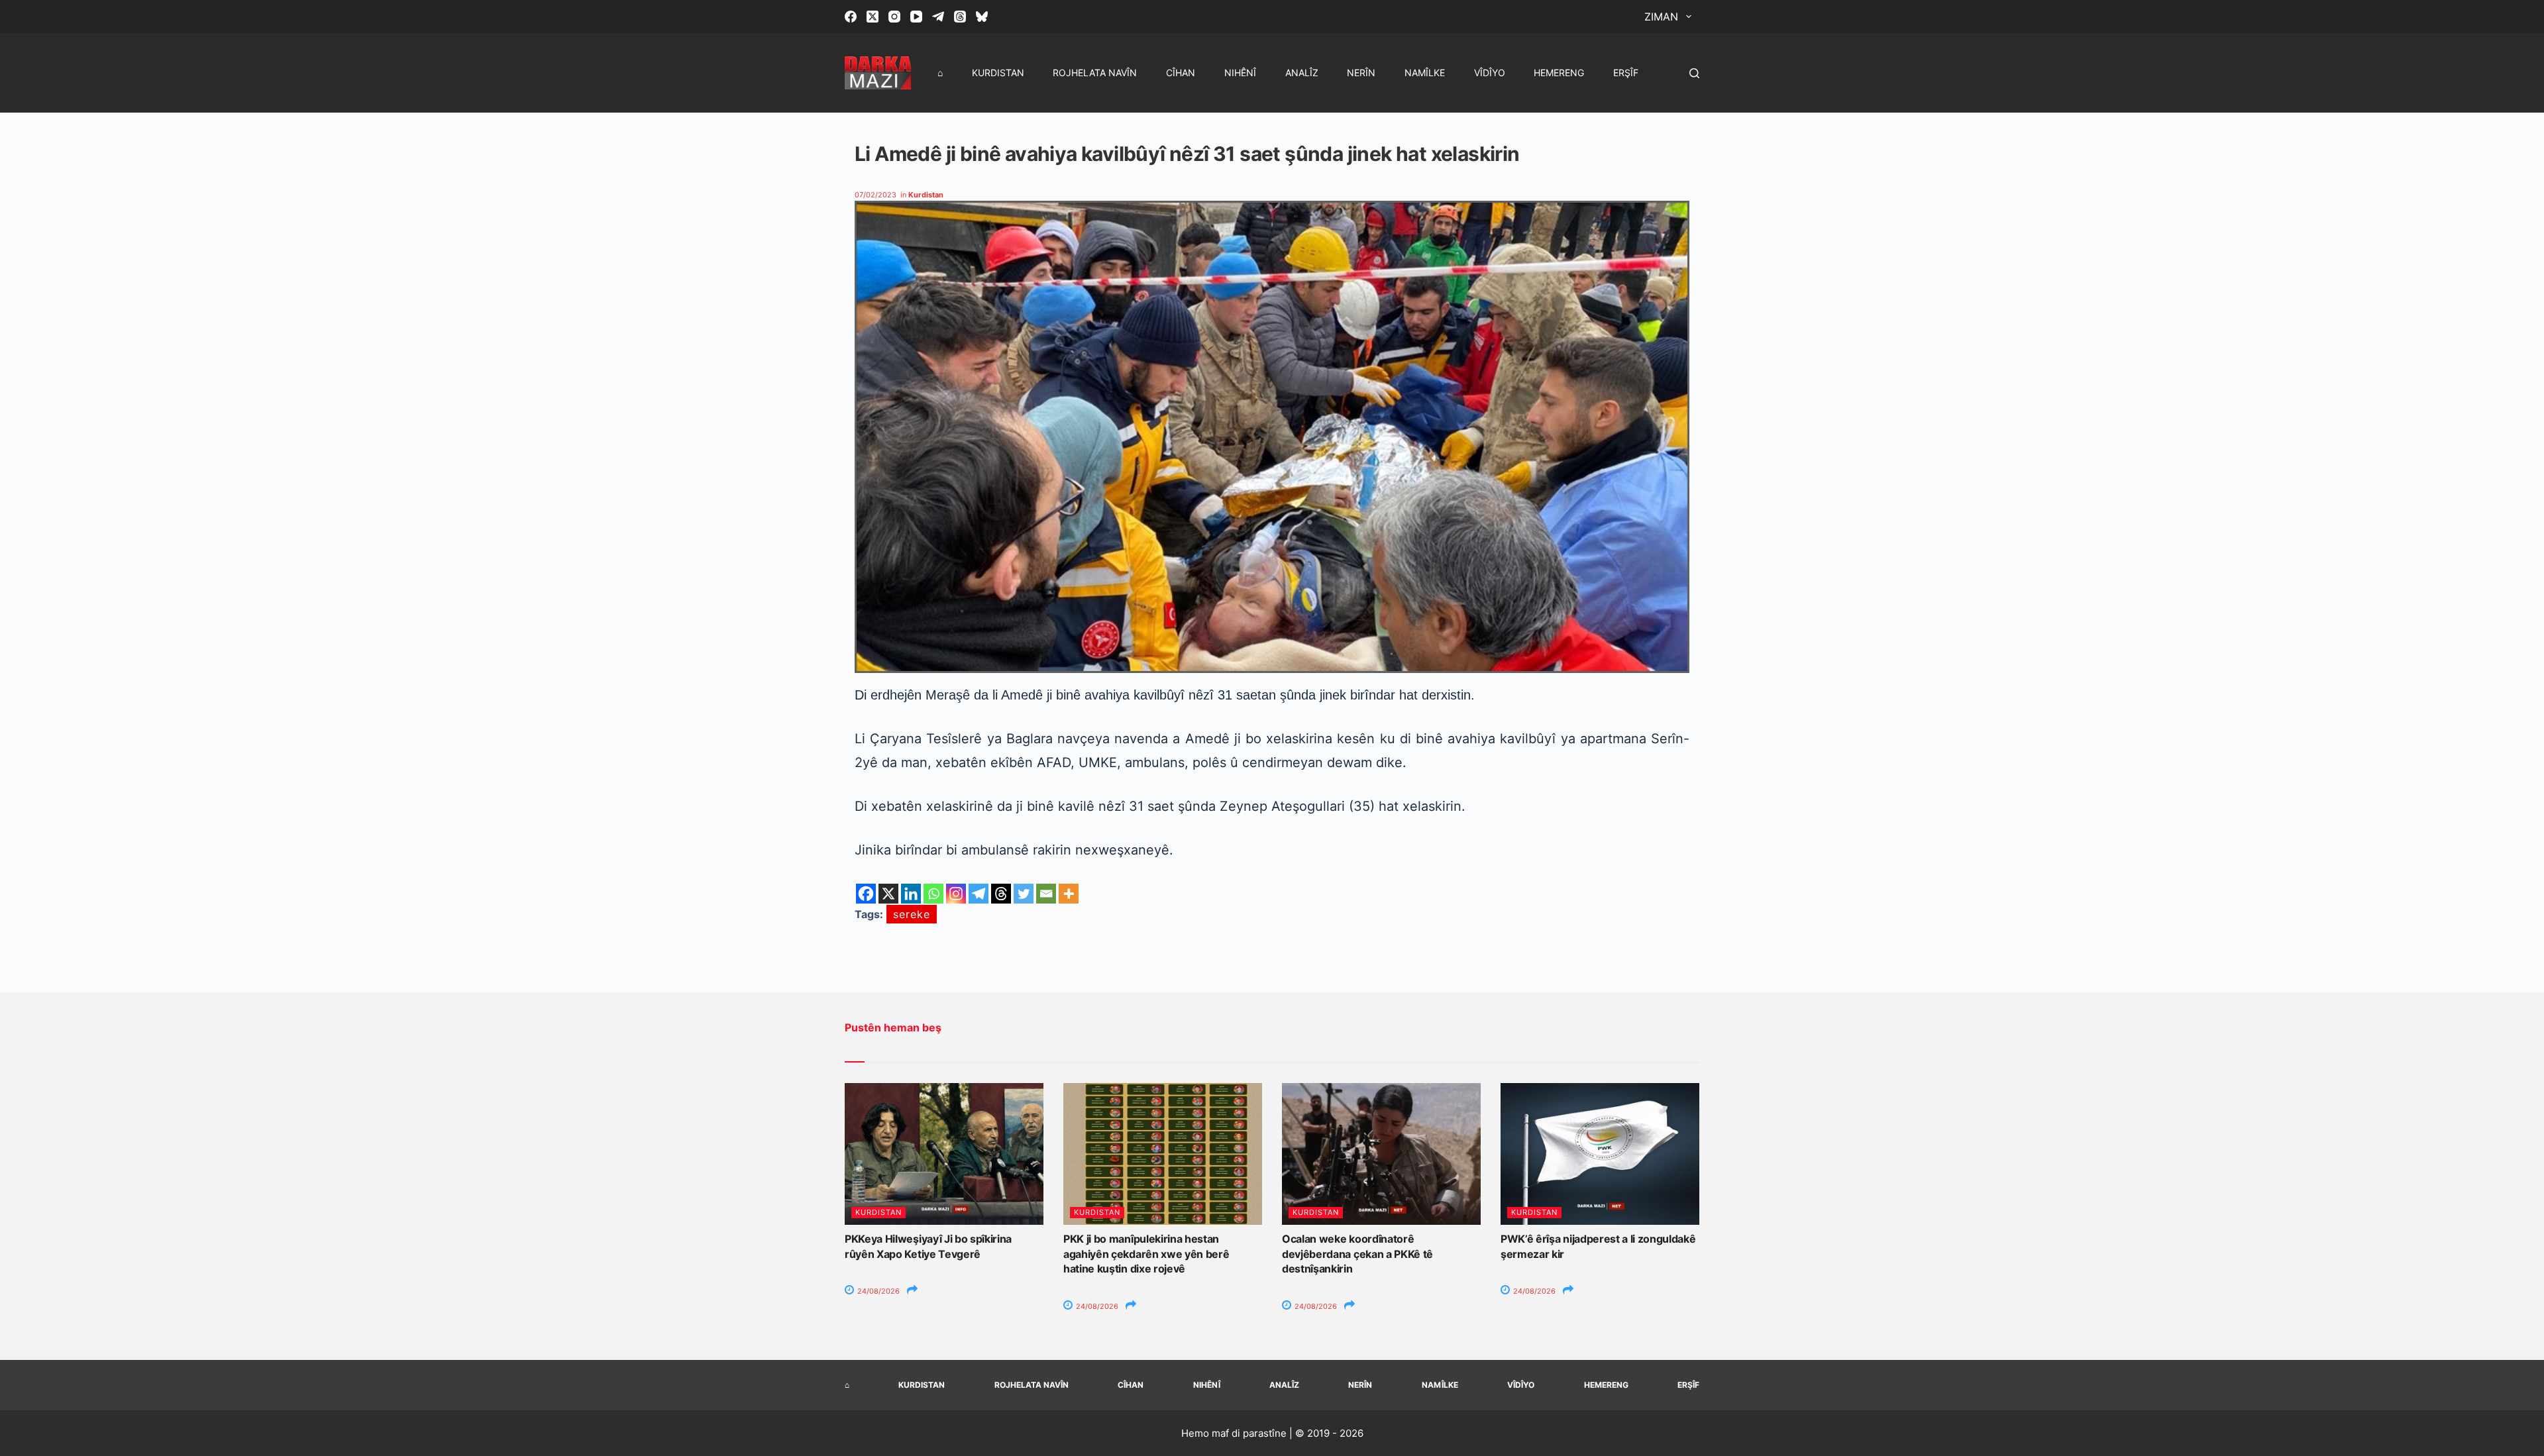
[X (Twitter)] (873, 17)
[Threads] (960, 17)
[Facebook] (851, 17)
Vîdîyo (1490, 73)
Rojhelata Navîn (1095, 73)
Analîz (1302, 73)
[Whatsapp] (933, 894)
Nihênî (1240, 73)
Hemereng (1559, 73)
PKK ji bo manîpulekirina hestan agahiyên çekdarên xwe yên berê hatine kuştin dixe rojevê (1146, 1254)
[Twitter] (1024, 894)
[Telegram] (938, 17)
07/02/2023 (875, 195)
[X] (888, 894)
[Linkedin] (911, 894)
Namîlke (1425, 73)
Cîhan (1181, 73)
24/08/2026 (877, 1291)
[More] (1069, 894)
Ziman (1661, 17)
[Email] (1046, 894)
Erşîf (1626, 73)
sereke (912, 914)
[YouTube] (916, 17)
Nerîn (1361, 73)
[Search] (1694, 73)
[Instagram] (894, 17)
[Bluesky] (982, 17)
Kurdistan (998, 73)
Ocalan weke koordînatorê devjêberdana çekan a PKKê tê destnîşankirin (1357, 1254)
